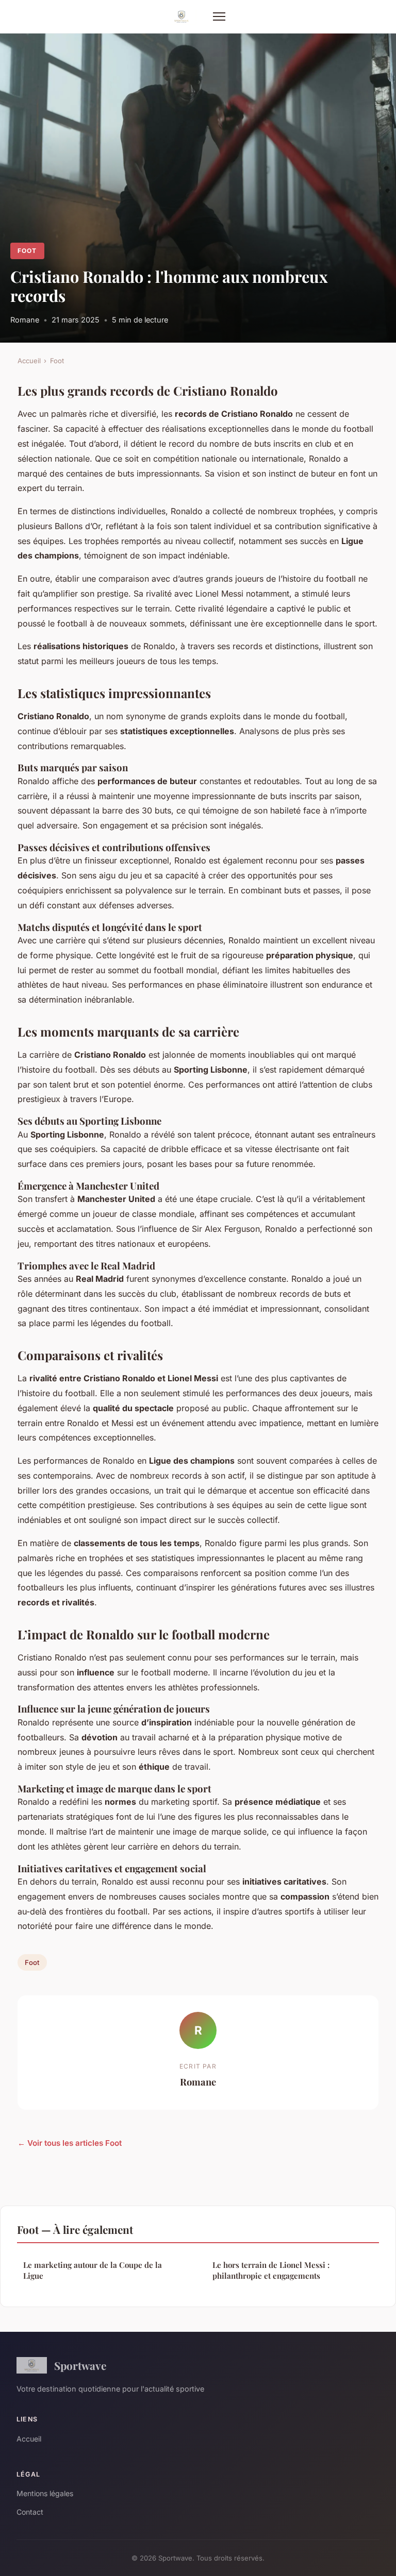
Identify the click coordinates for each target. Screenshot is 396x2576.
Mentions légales (45, 2493)
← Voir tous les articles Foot (70, 2143)
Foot (27, 251)
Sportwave (80, 2365)
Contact (30, 2512)
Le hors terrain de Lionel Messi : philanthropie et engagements (271, 2270)
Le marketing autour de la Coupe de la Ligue (93, 2270)
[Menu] (219, 16)
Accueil (29, 361)
